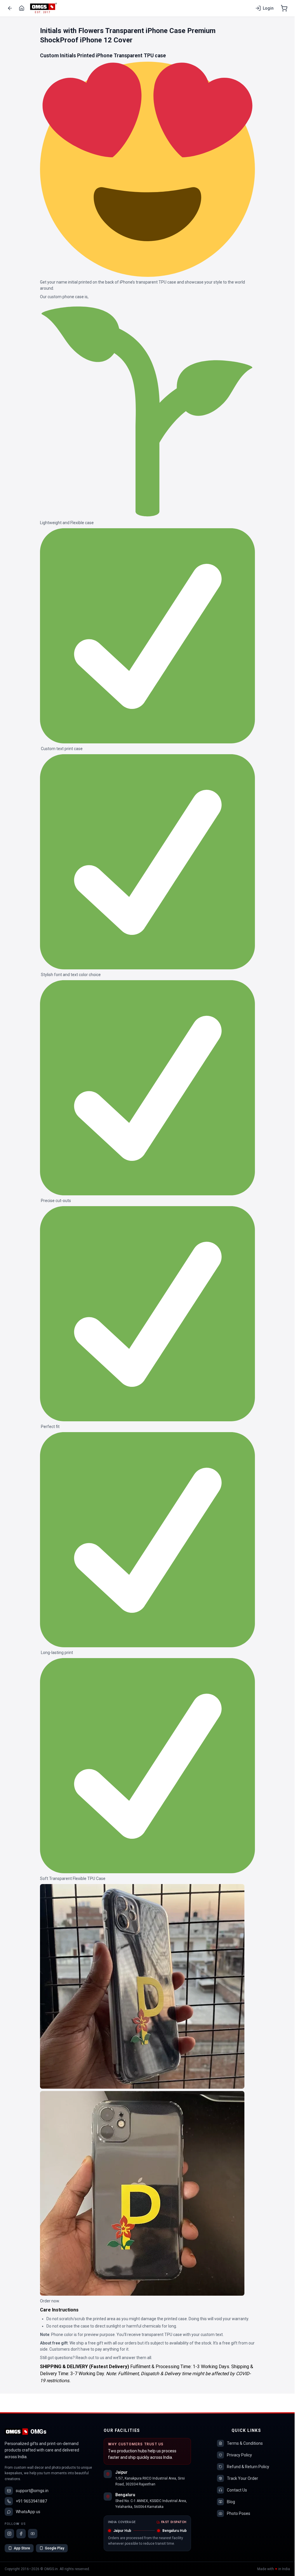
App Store (22, 2548)
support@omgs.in (32, 2491)
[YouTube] (33, 2534)
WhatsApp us (28, 2512)
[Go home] (22, 8)
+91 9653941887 (31, 2501)
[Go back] (10, 8)
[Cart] (284, 8)
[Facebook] (21, 2534)
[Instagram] (9, 2534)
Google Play (55, 2548)
